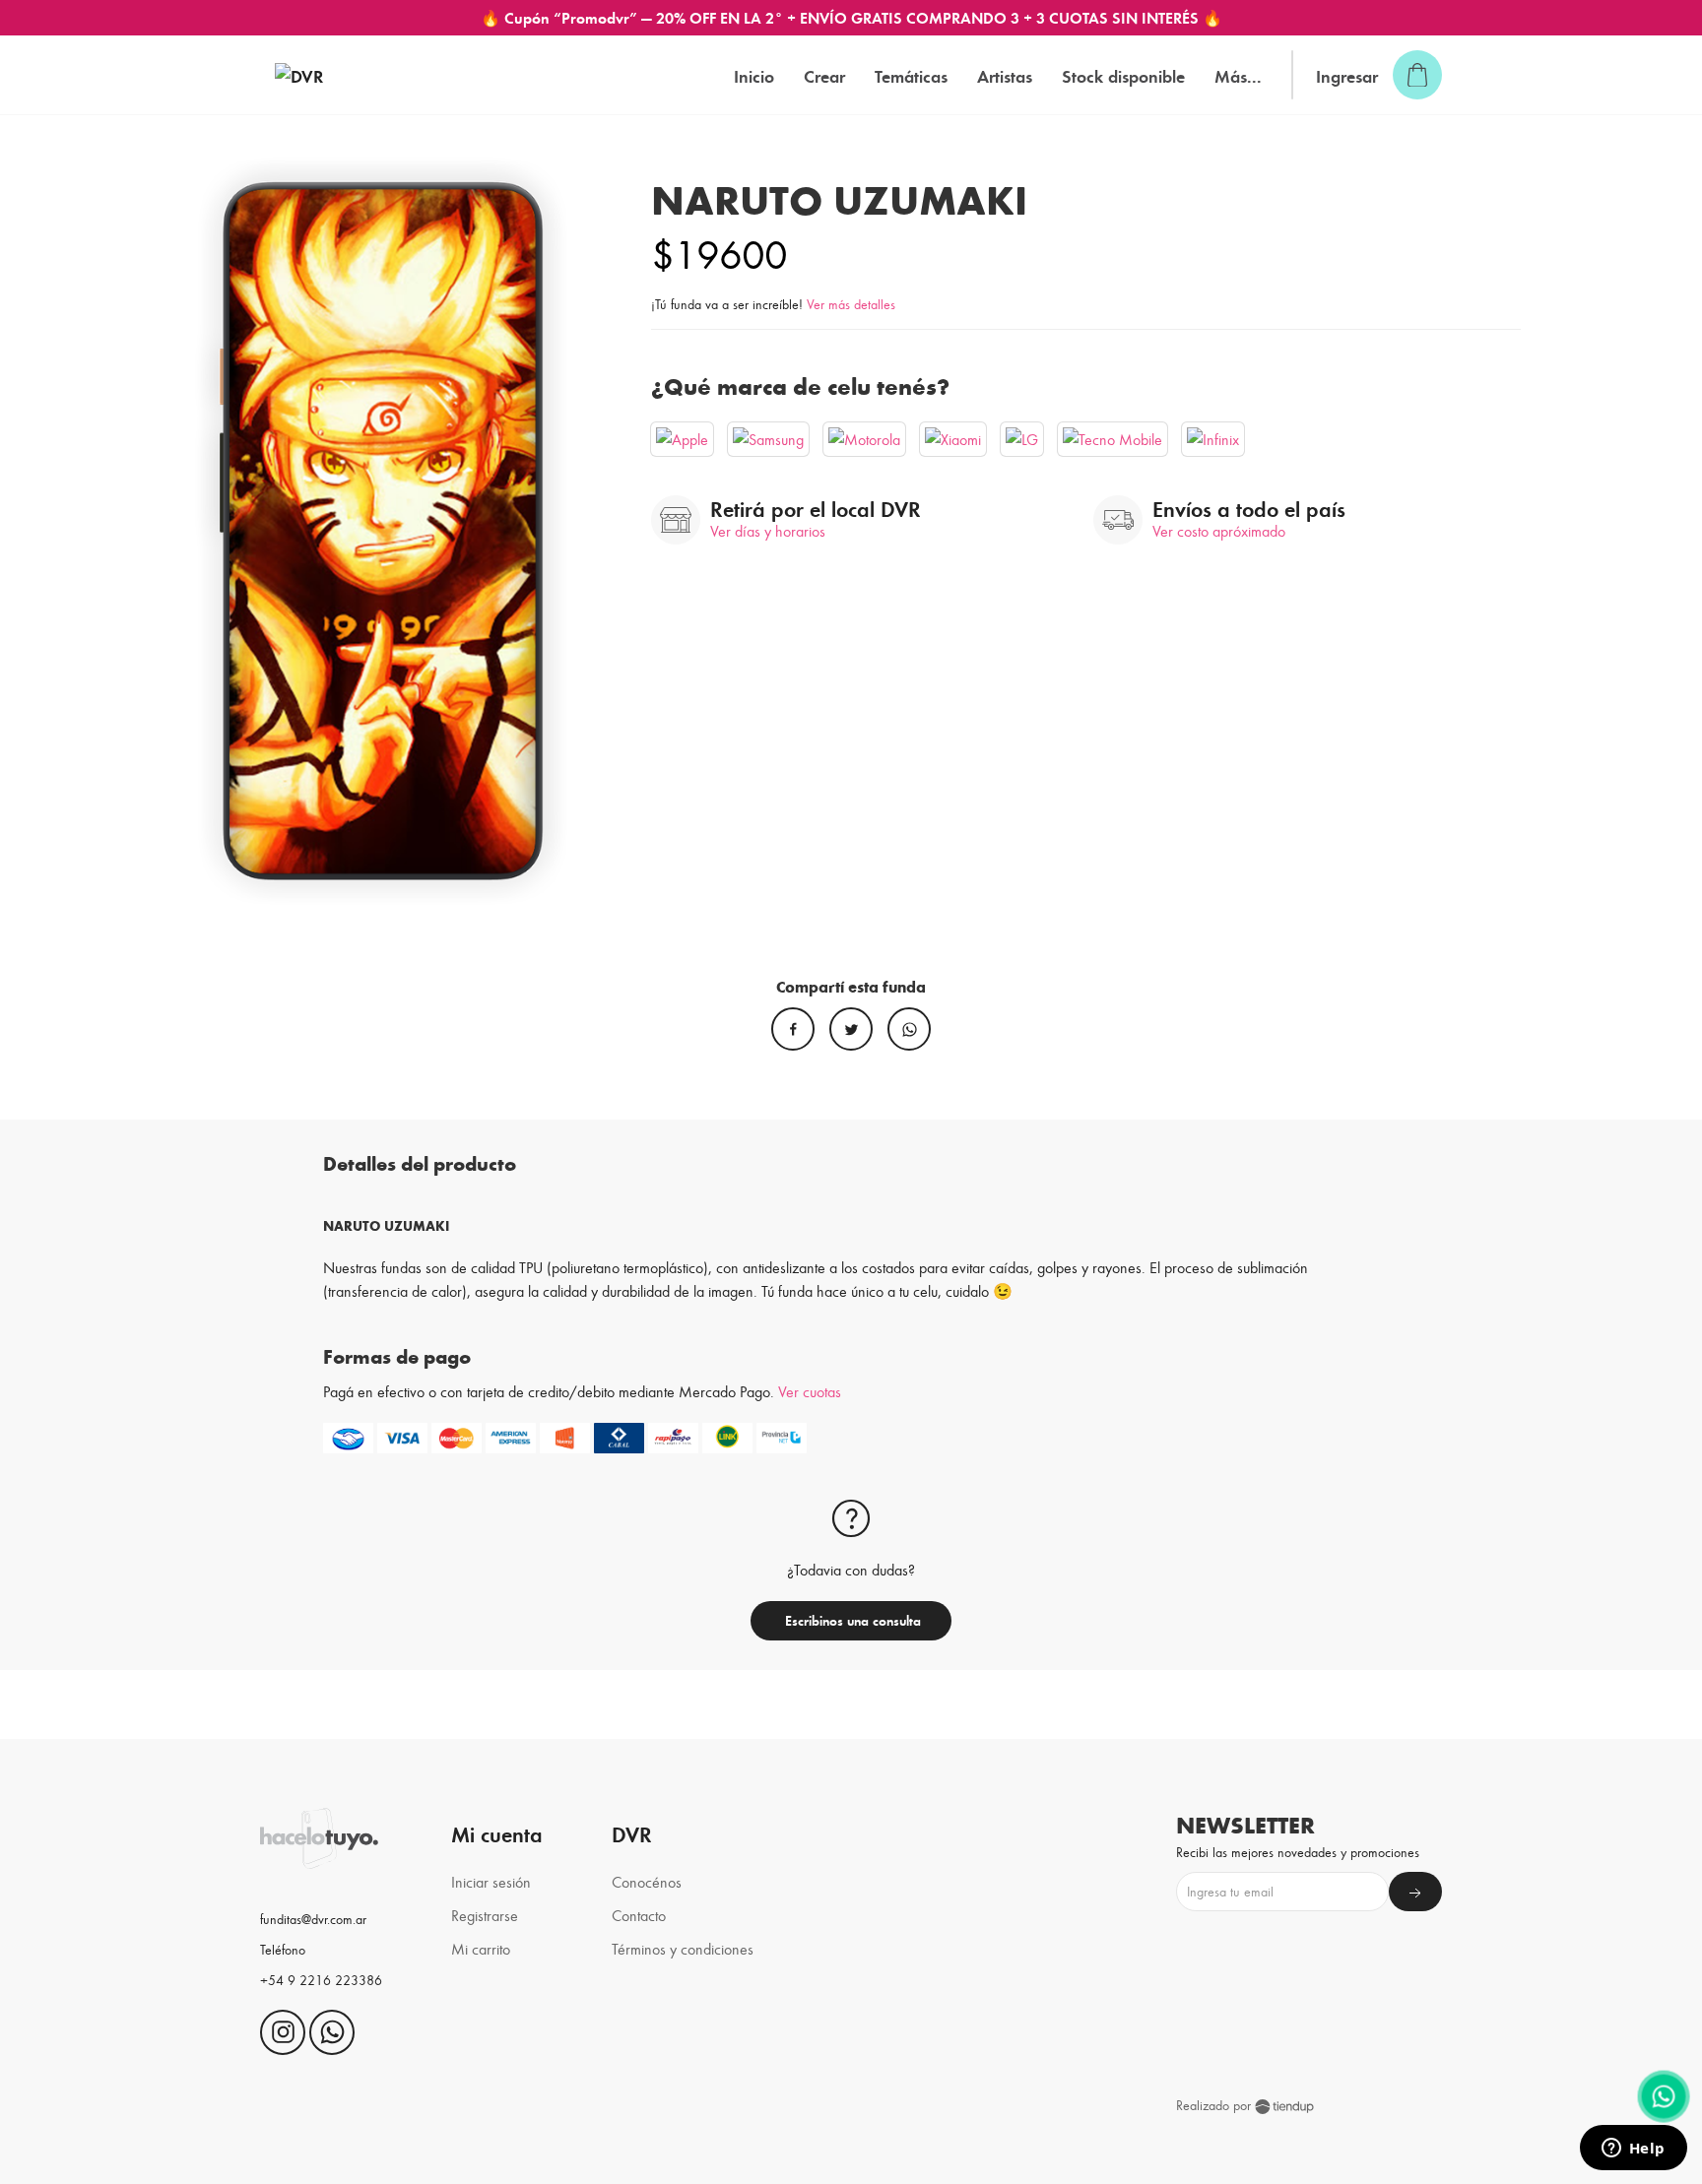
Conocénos (647, 1881)
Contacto (639, 1915)
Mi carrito (481, 1948)
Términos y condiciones (683, 1948)
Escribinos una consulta (851, 1620)
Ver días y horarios (768, 530)
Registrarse (485, 1915)
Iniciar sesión (491, 1881)
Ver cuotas (810, 1391)
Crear (824, 75)
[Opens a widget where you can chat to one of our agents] (1633, 2150)
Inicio (754, 75)
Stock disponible (1123, 75)
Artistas (1005, 75)
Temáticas (911, 75)
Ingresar (1347, 75)
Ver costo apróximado (1219, 530)
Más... (1238, 75)
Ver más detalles (851, 304)
